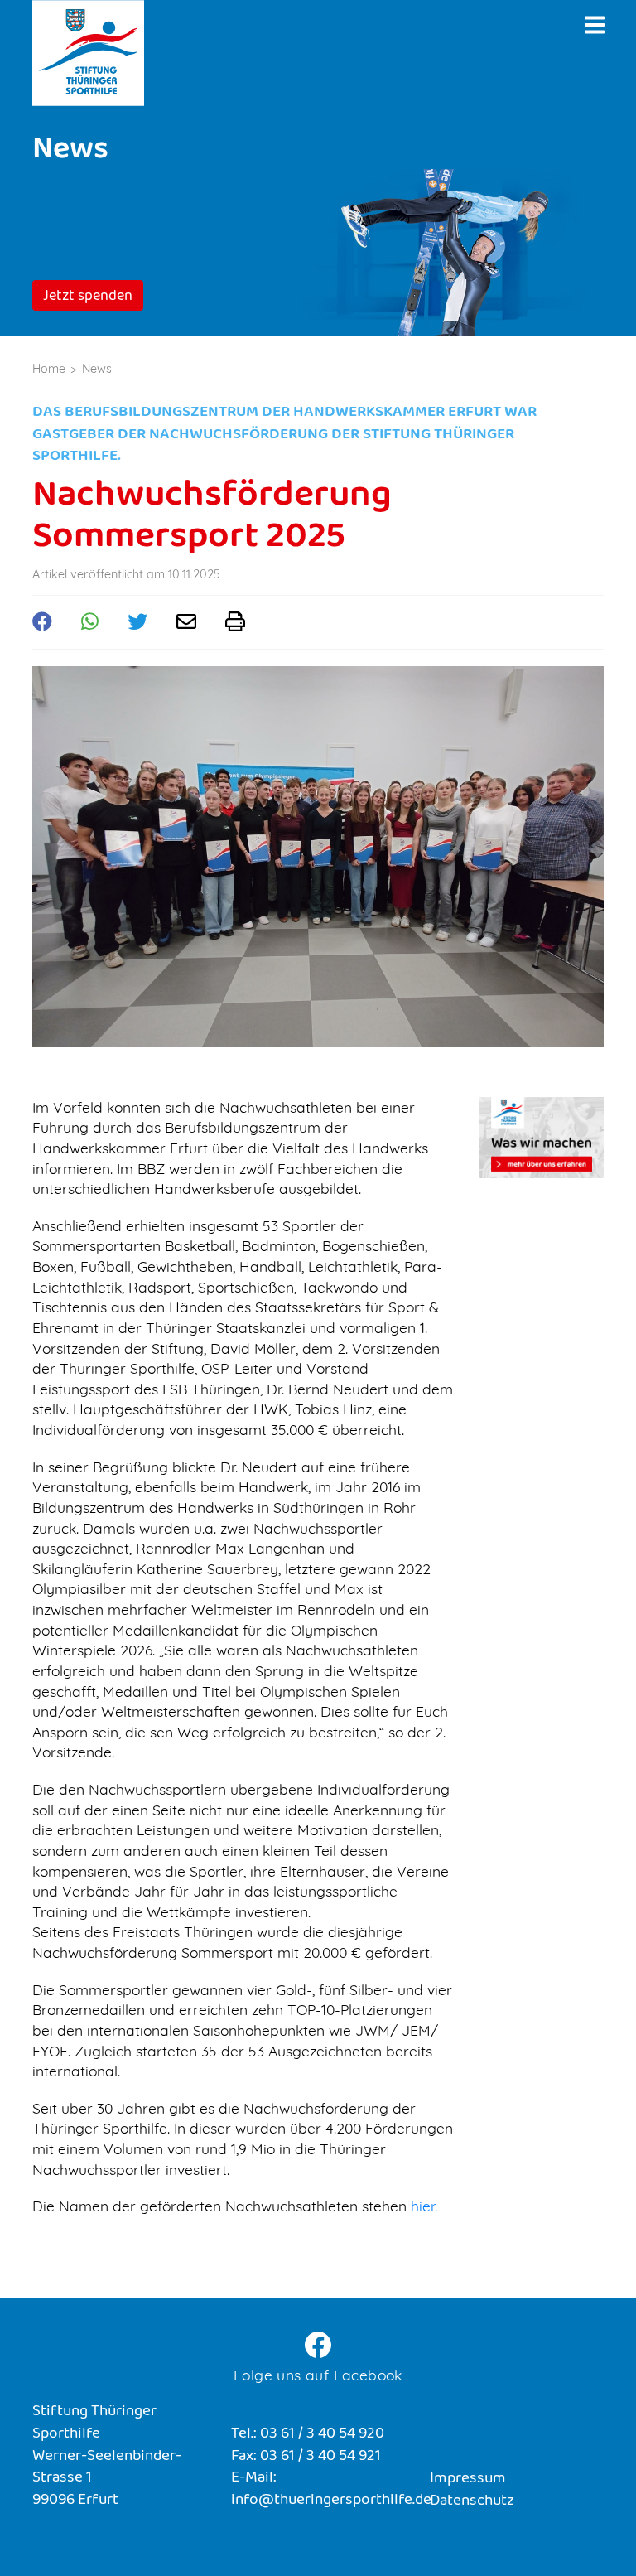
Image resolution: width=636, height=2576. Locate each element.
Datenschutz (472, 2502)
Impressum (468, 2479)
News (97, 369)
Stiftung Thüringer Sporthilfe (88, 53)
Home (49, 369)
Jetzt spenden (88, 297)
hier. (424, 2206)
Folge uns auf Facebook (318, 2375)
